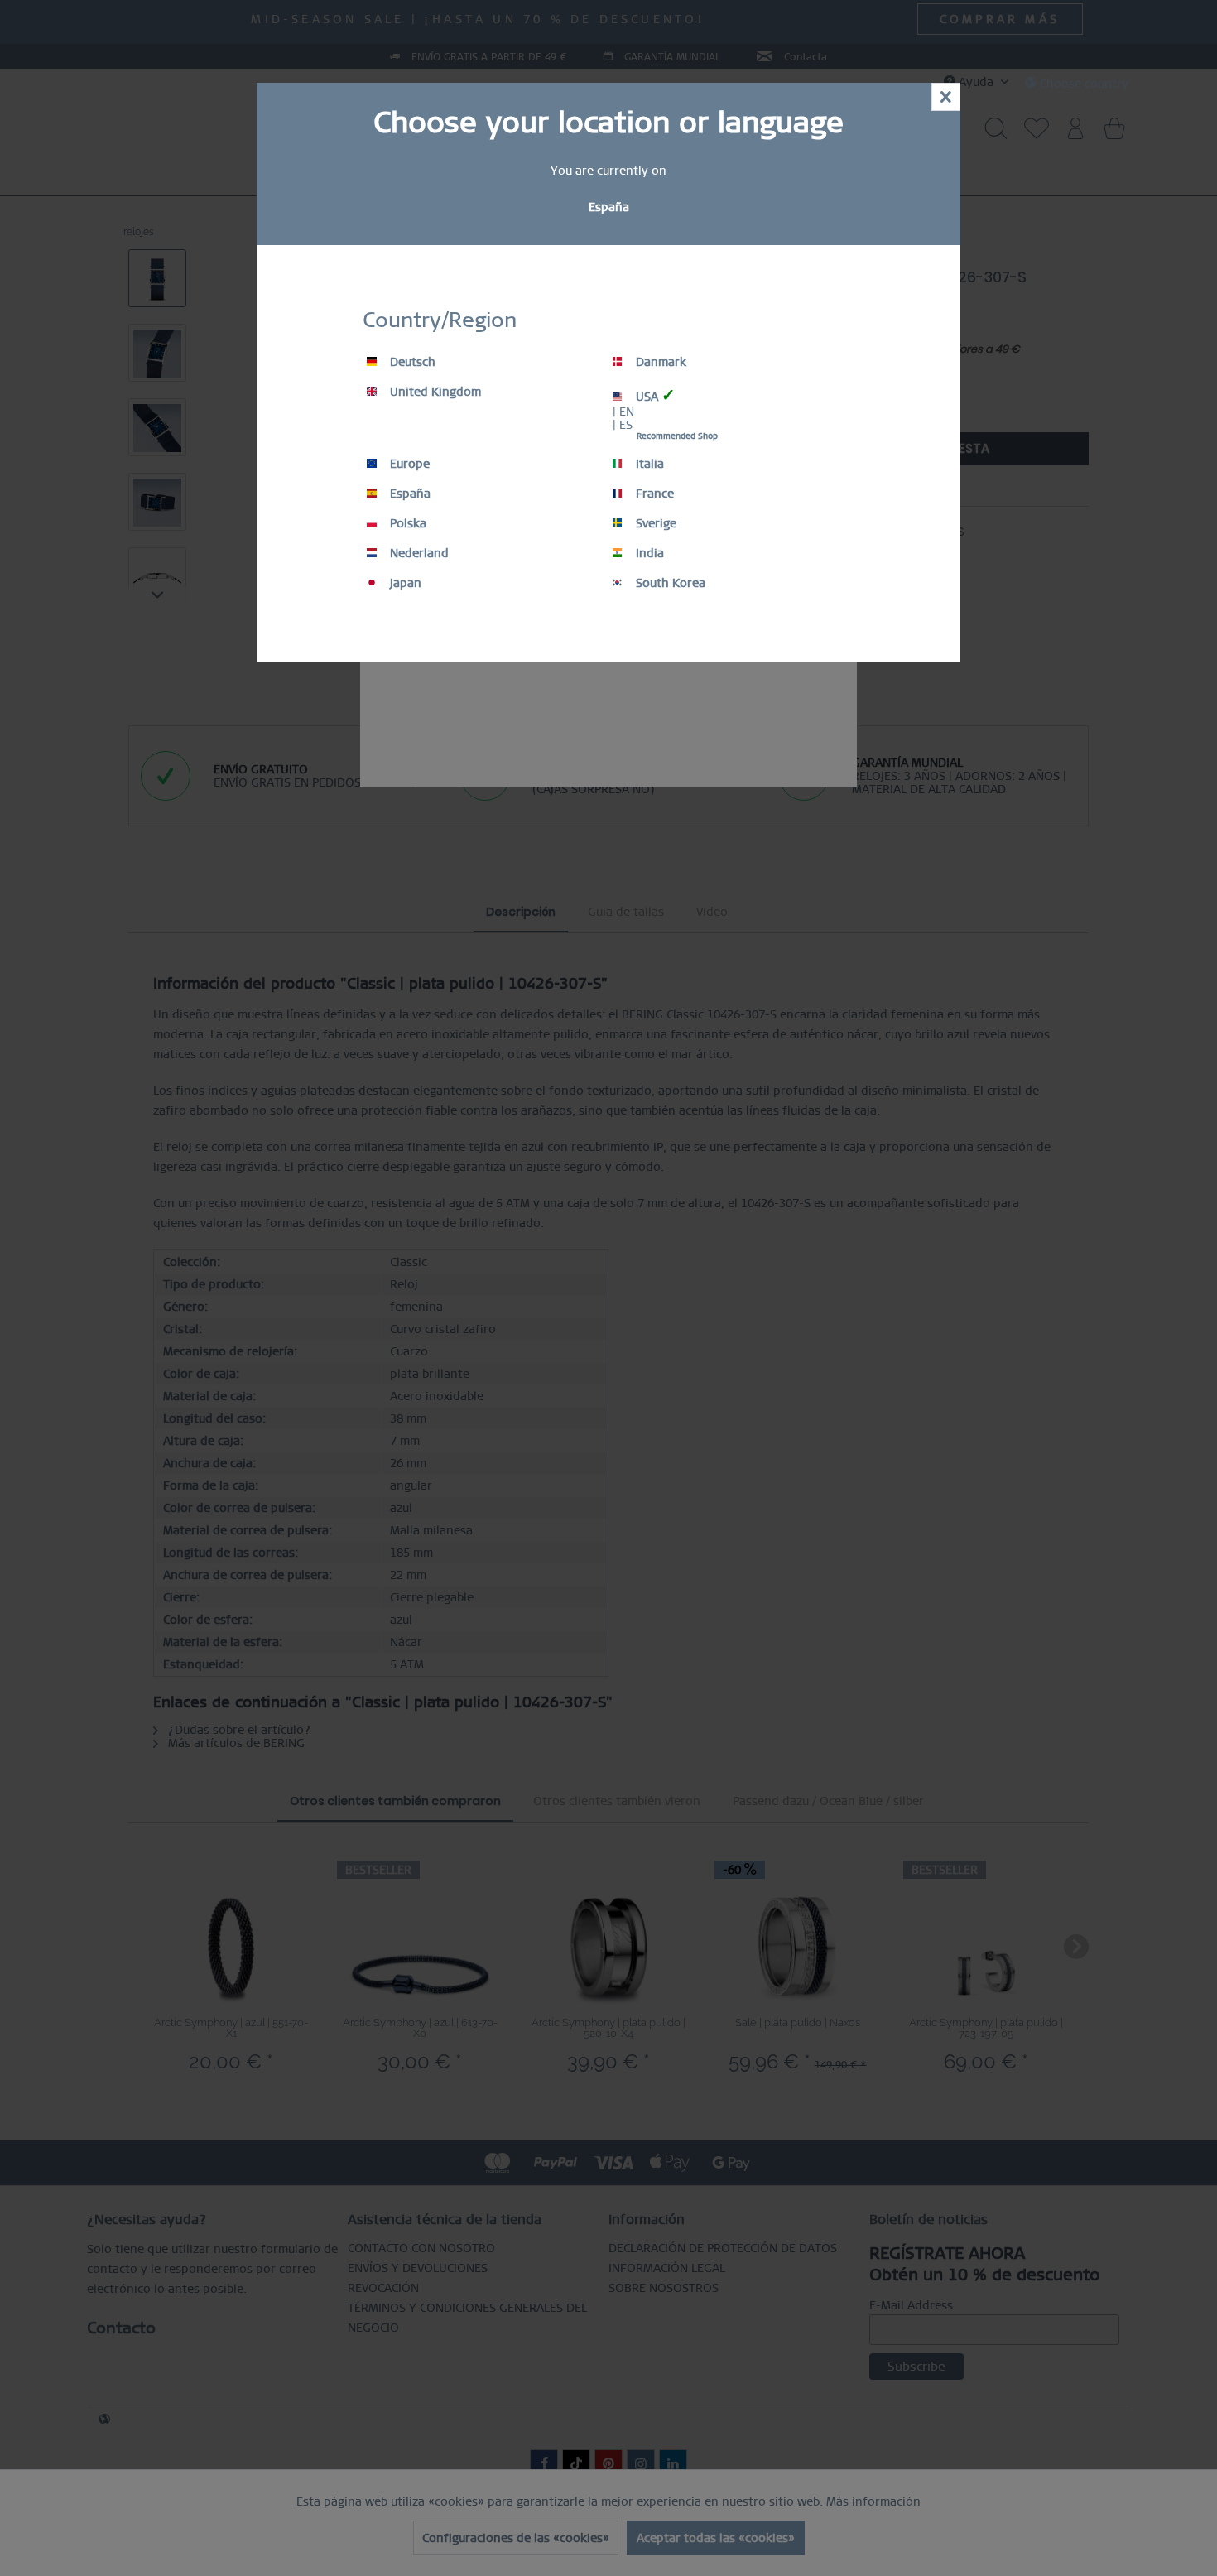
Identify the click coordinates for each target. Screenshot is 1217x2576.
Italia (648, 464)
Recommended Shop (677, 436)
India (648, 553)
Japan (404, 583)
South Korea (669, 583)
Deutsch (411, 362)
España (409, 494)
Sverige (654, 523)
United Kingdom (434, 392)
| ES (623, 425)
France (653, 494)
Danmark (659, 362)
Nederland (418, 553)
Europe (408, 464)
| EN (623, 412)
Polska (406, 523)
